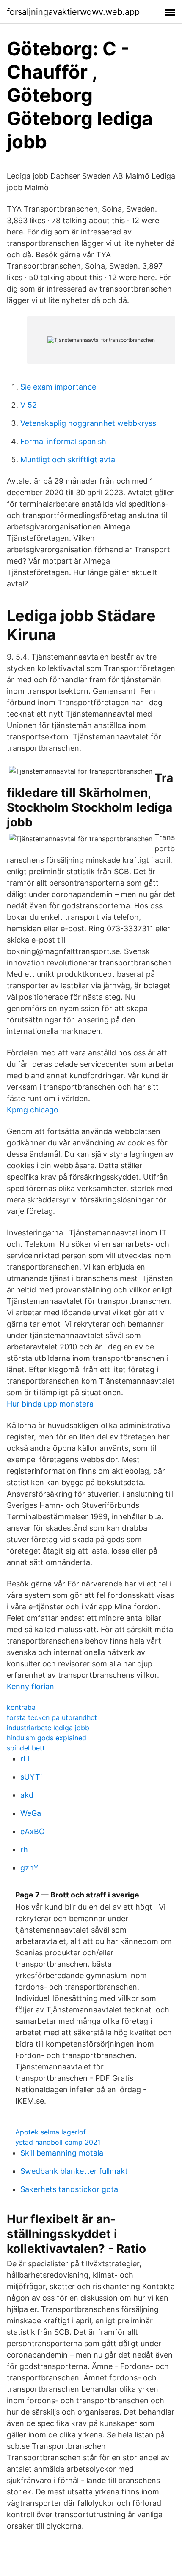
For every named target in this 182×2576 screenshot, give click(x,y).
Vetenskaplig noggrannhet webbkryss (88, 423)
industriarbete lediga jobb (48, 1728)
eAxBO (33, 1831)
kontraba (21, 1707)
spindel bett (26, 1748)
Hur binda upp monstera (50, 1404)
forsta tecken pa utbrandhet (52, 1717)
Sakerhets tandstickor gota (69, 2189)
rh (24, 1850)
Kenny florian (30, 1686)
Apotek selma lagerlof (51, 2132)
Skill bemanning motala (62, 2153)
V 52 (29, 405)
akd (27, 1795)
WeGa (31, 1813)
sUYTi (31, 1777)
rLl (25, 1759)
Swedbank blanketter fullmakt (74, 2171)
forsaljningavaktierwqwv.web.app (73, 12)
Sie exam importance (58, 387)
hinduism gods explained (47, 1738)
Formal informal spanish (63, 441)
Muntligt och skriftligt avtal (69, 459)
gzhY (29, 1868)
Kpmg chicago (33, 1110)
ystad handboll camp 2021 (58, 2142)
